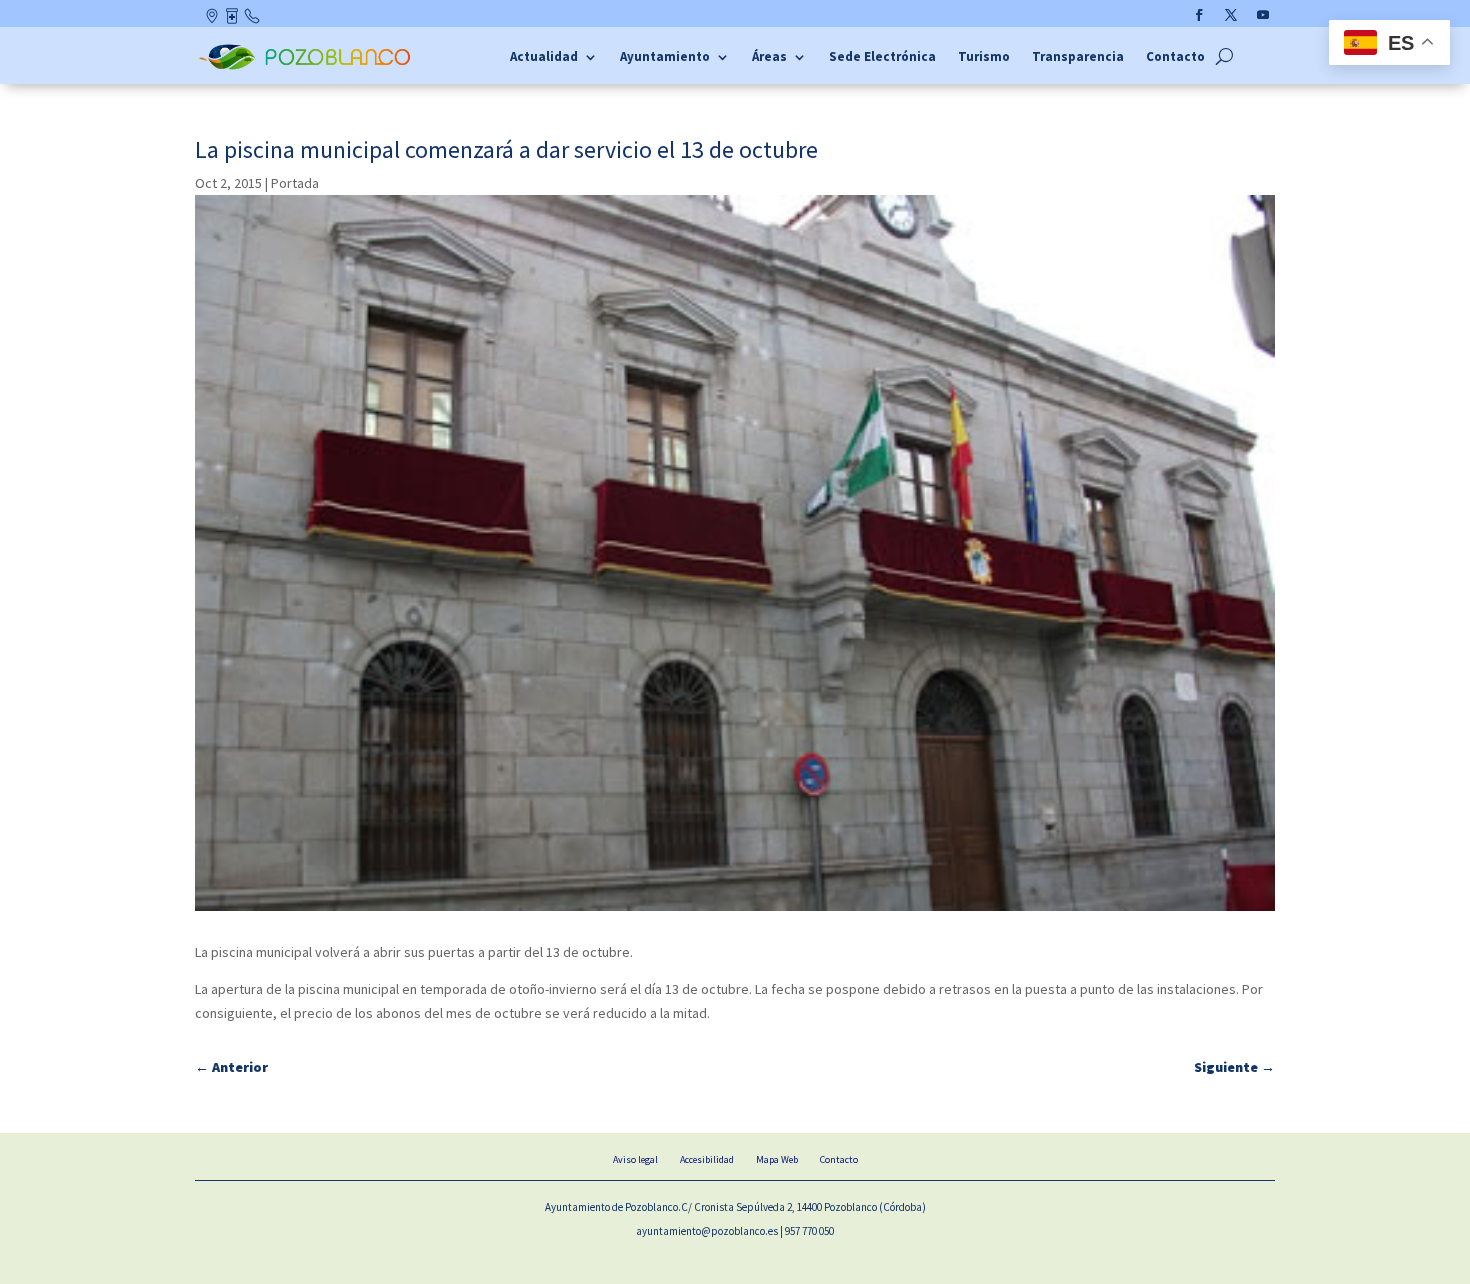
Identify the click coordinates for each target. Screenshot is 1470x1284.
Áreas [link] (769, 57)
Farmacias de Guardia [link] (233, 20)
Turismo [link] (984, 57)
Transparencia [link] (1078, 57)
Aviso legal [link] (635, 1159)
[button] (1199, 15)
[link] (307, 67)
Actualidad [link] (544, 57)
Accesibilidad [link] (707, 1159)
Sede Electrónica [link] (882, 57)
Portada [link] (295, 183)
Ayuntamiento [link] (665, 57)
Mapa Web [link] (777, 1159)
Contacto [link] (253, 20)
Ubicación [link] (213, 20)
